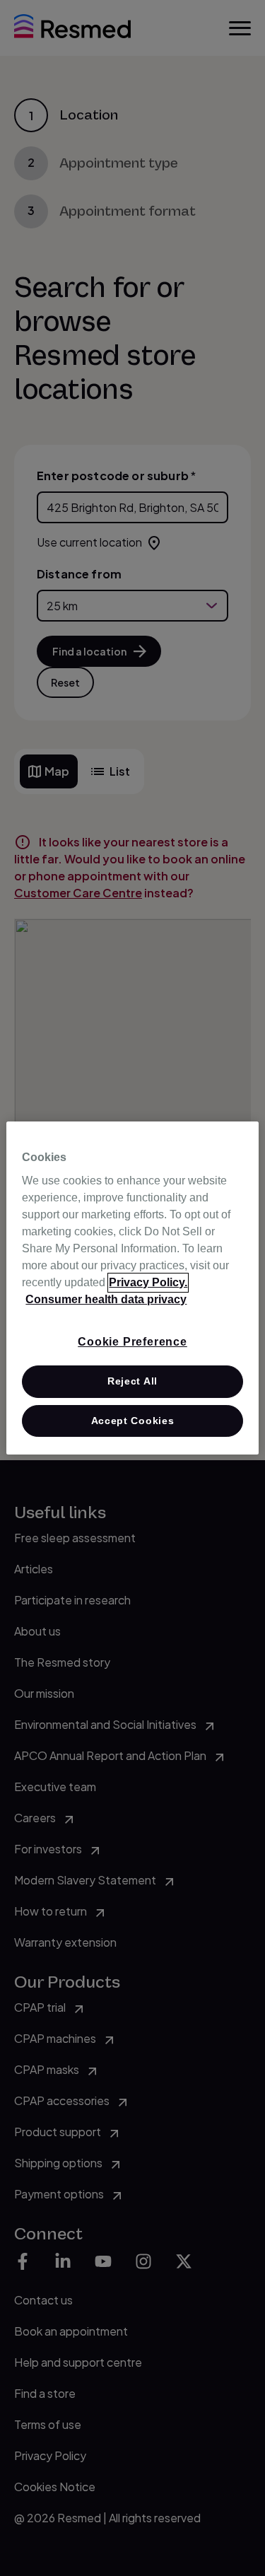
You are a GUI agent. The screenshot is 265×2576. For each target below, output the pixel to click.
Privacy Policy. (148, 1282)
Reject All (132, 1381)
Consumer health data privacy (106, 1299)
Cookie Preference (132, 1342)
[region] (132, 1288)
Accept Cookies (133, 1421)
